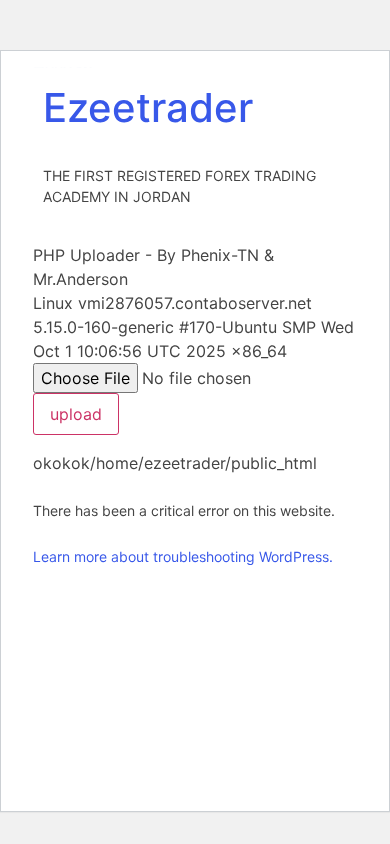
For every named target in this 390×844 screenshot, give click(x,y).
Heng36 (63, 67)
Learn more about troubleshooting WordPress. (183, 556)
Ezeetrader (148, 107)
